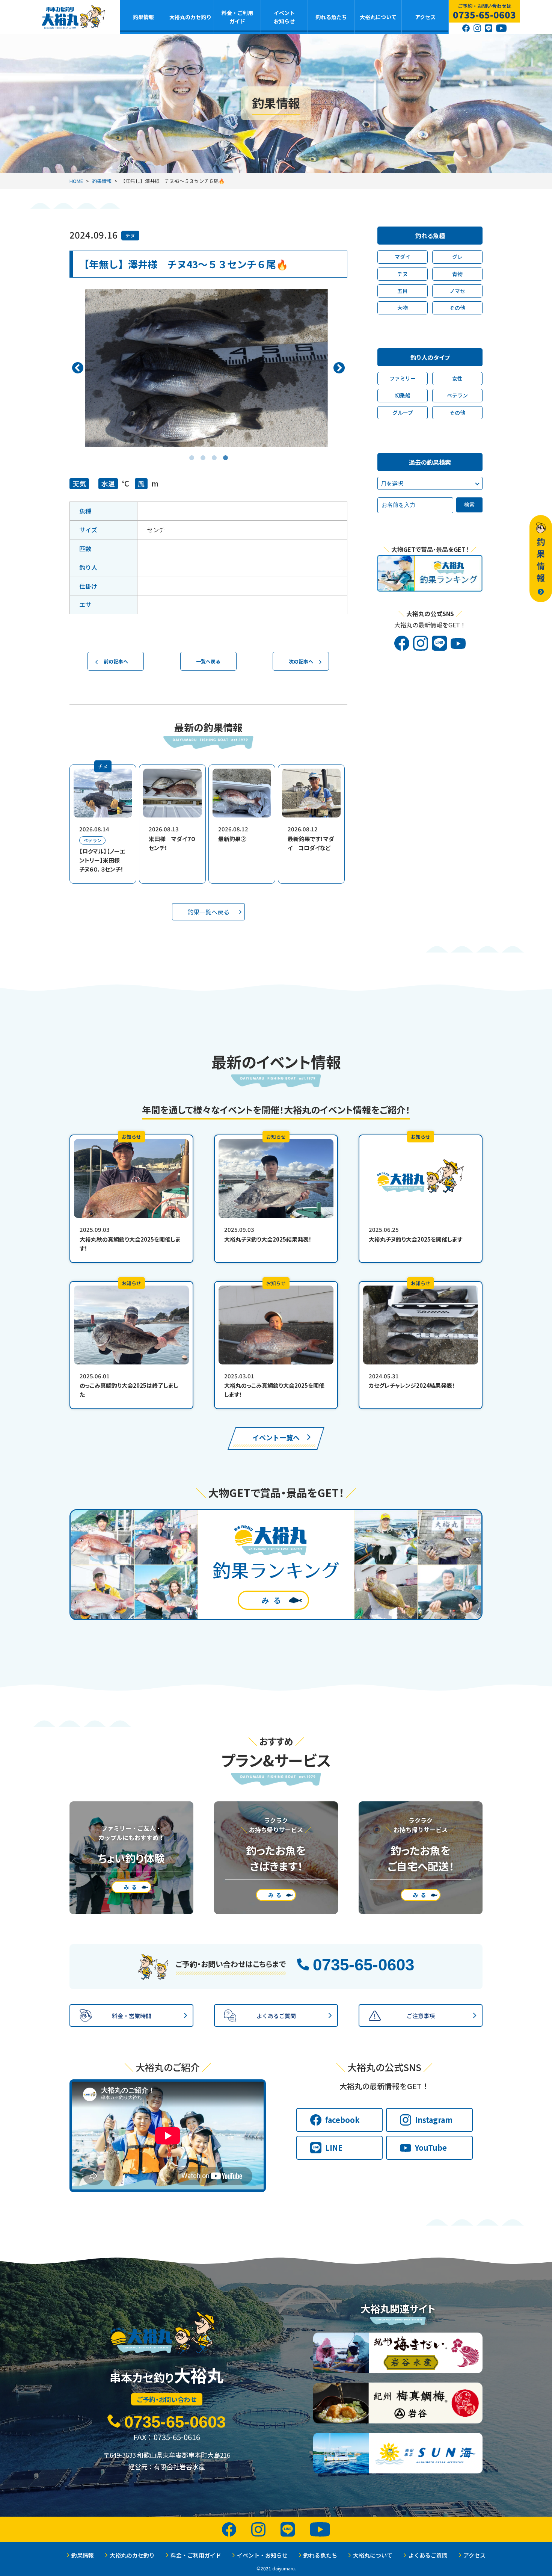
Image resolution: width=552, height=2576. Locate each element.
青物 (457, 274)
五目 (403, 291)
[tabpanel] (208, 368)
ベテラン (457, 395)
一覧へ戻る (208, 661)
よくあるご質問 (428, 2555)
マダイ (403, 257)
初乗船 (403, 395)
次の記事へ (301, 661)
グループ (403, 412)
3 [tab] (214, 452)
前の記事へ (116, 661)
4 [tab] (225, 452)
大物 (403, 308)
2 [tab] (203, 452)
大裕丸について (378, 17)
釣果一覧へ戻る (208, 912)
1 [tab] (192, 452)
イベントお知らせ (284, 17)
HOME (76, 181)
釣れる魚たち (331, 17)
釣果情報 (143, 17)
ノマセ (457, 291)
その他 (457, 308)
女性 (457, 378)
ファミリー (403, 378)
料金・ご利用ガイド (237, 17)
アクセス (425, 17)
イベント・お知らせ (262, 2555)
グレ (457, 257)
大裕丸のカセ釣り (190, 17)
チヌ (130, 235)
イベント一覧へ (276, 1437)
